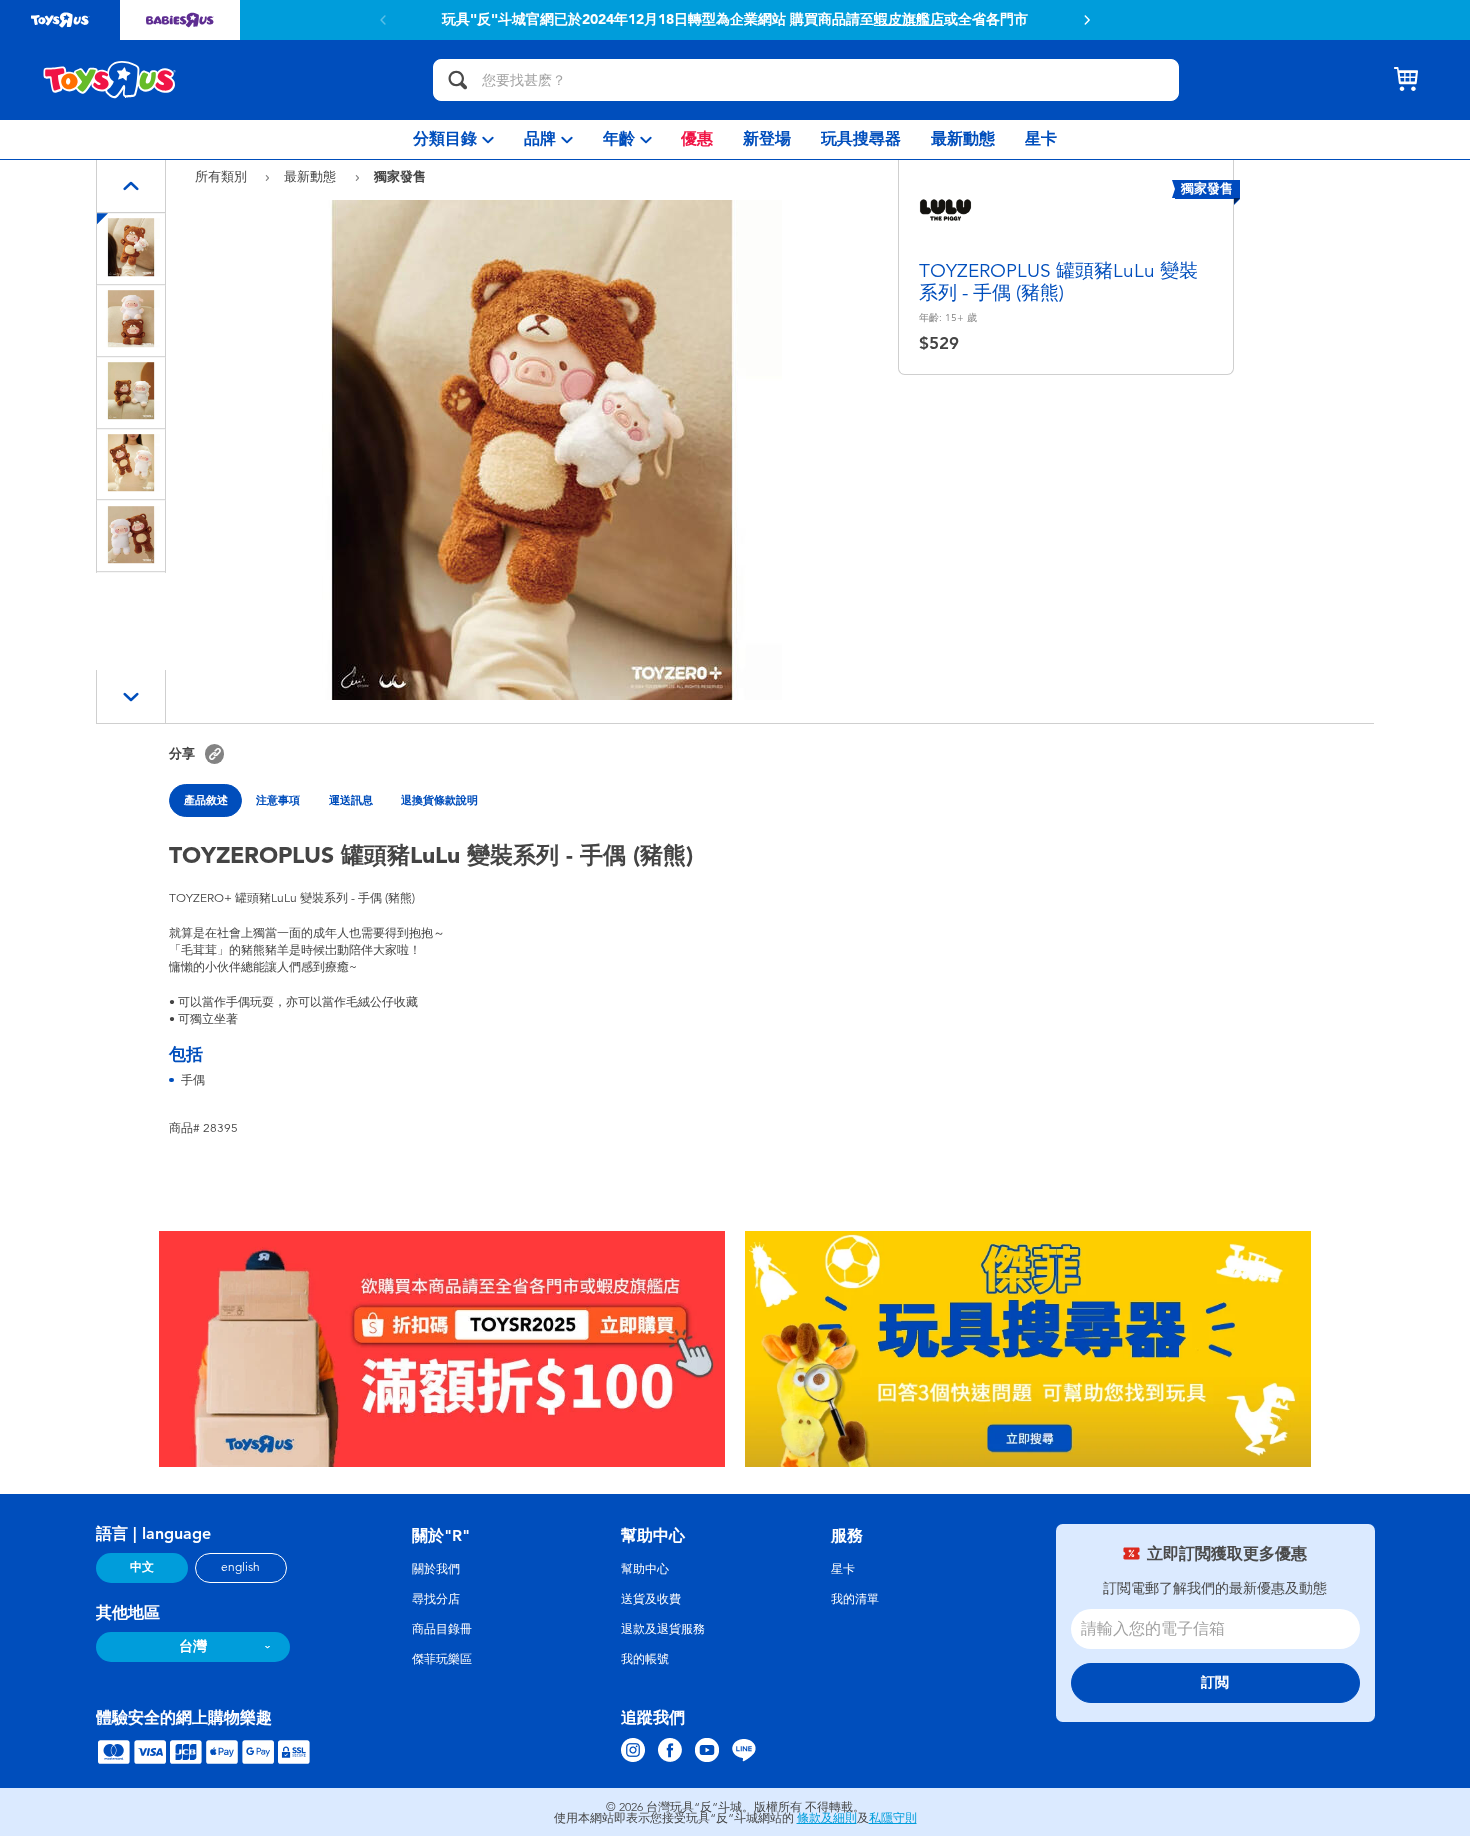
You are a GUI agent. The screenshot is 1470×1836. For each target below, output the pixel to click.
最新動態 (312, 176)
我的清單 (855, 1599)
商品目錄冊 (442, 1629)
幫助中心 (645, 1569)
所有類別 (223, 176)
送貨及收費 (651, 1599)
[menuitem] (453, 139)
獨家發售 (400, 176)
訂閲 (1215, 1682)
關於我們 (436, 1569)
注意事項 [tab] (278, 800)
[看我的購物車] (1406, 80)
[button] (1087, 20)
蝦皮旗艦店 (909, 20)
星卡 (843, 1569)
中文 (142, 1567)
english (240, 1567)
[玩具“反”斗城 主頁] (110, 80)
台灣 (193, 1646)
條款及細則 (827, 1818)
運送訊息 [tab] (351, 800)
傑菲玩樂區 (442, 1659)
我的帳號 (645, 1659)
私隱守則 (893, 1818)
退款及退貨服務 (663, 1629)
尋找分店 (436, 1599)
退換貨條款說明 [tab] (439, 800)
